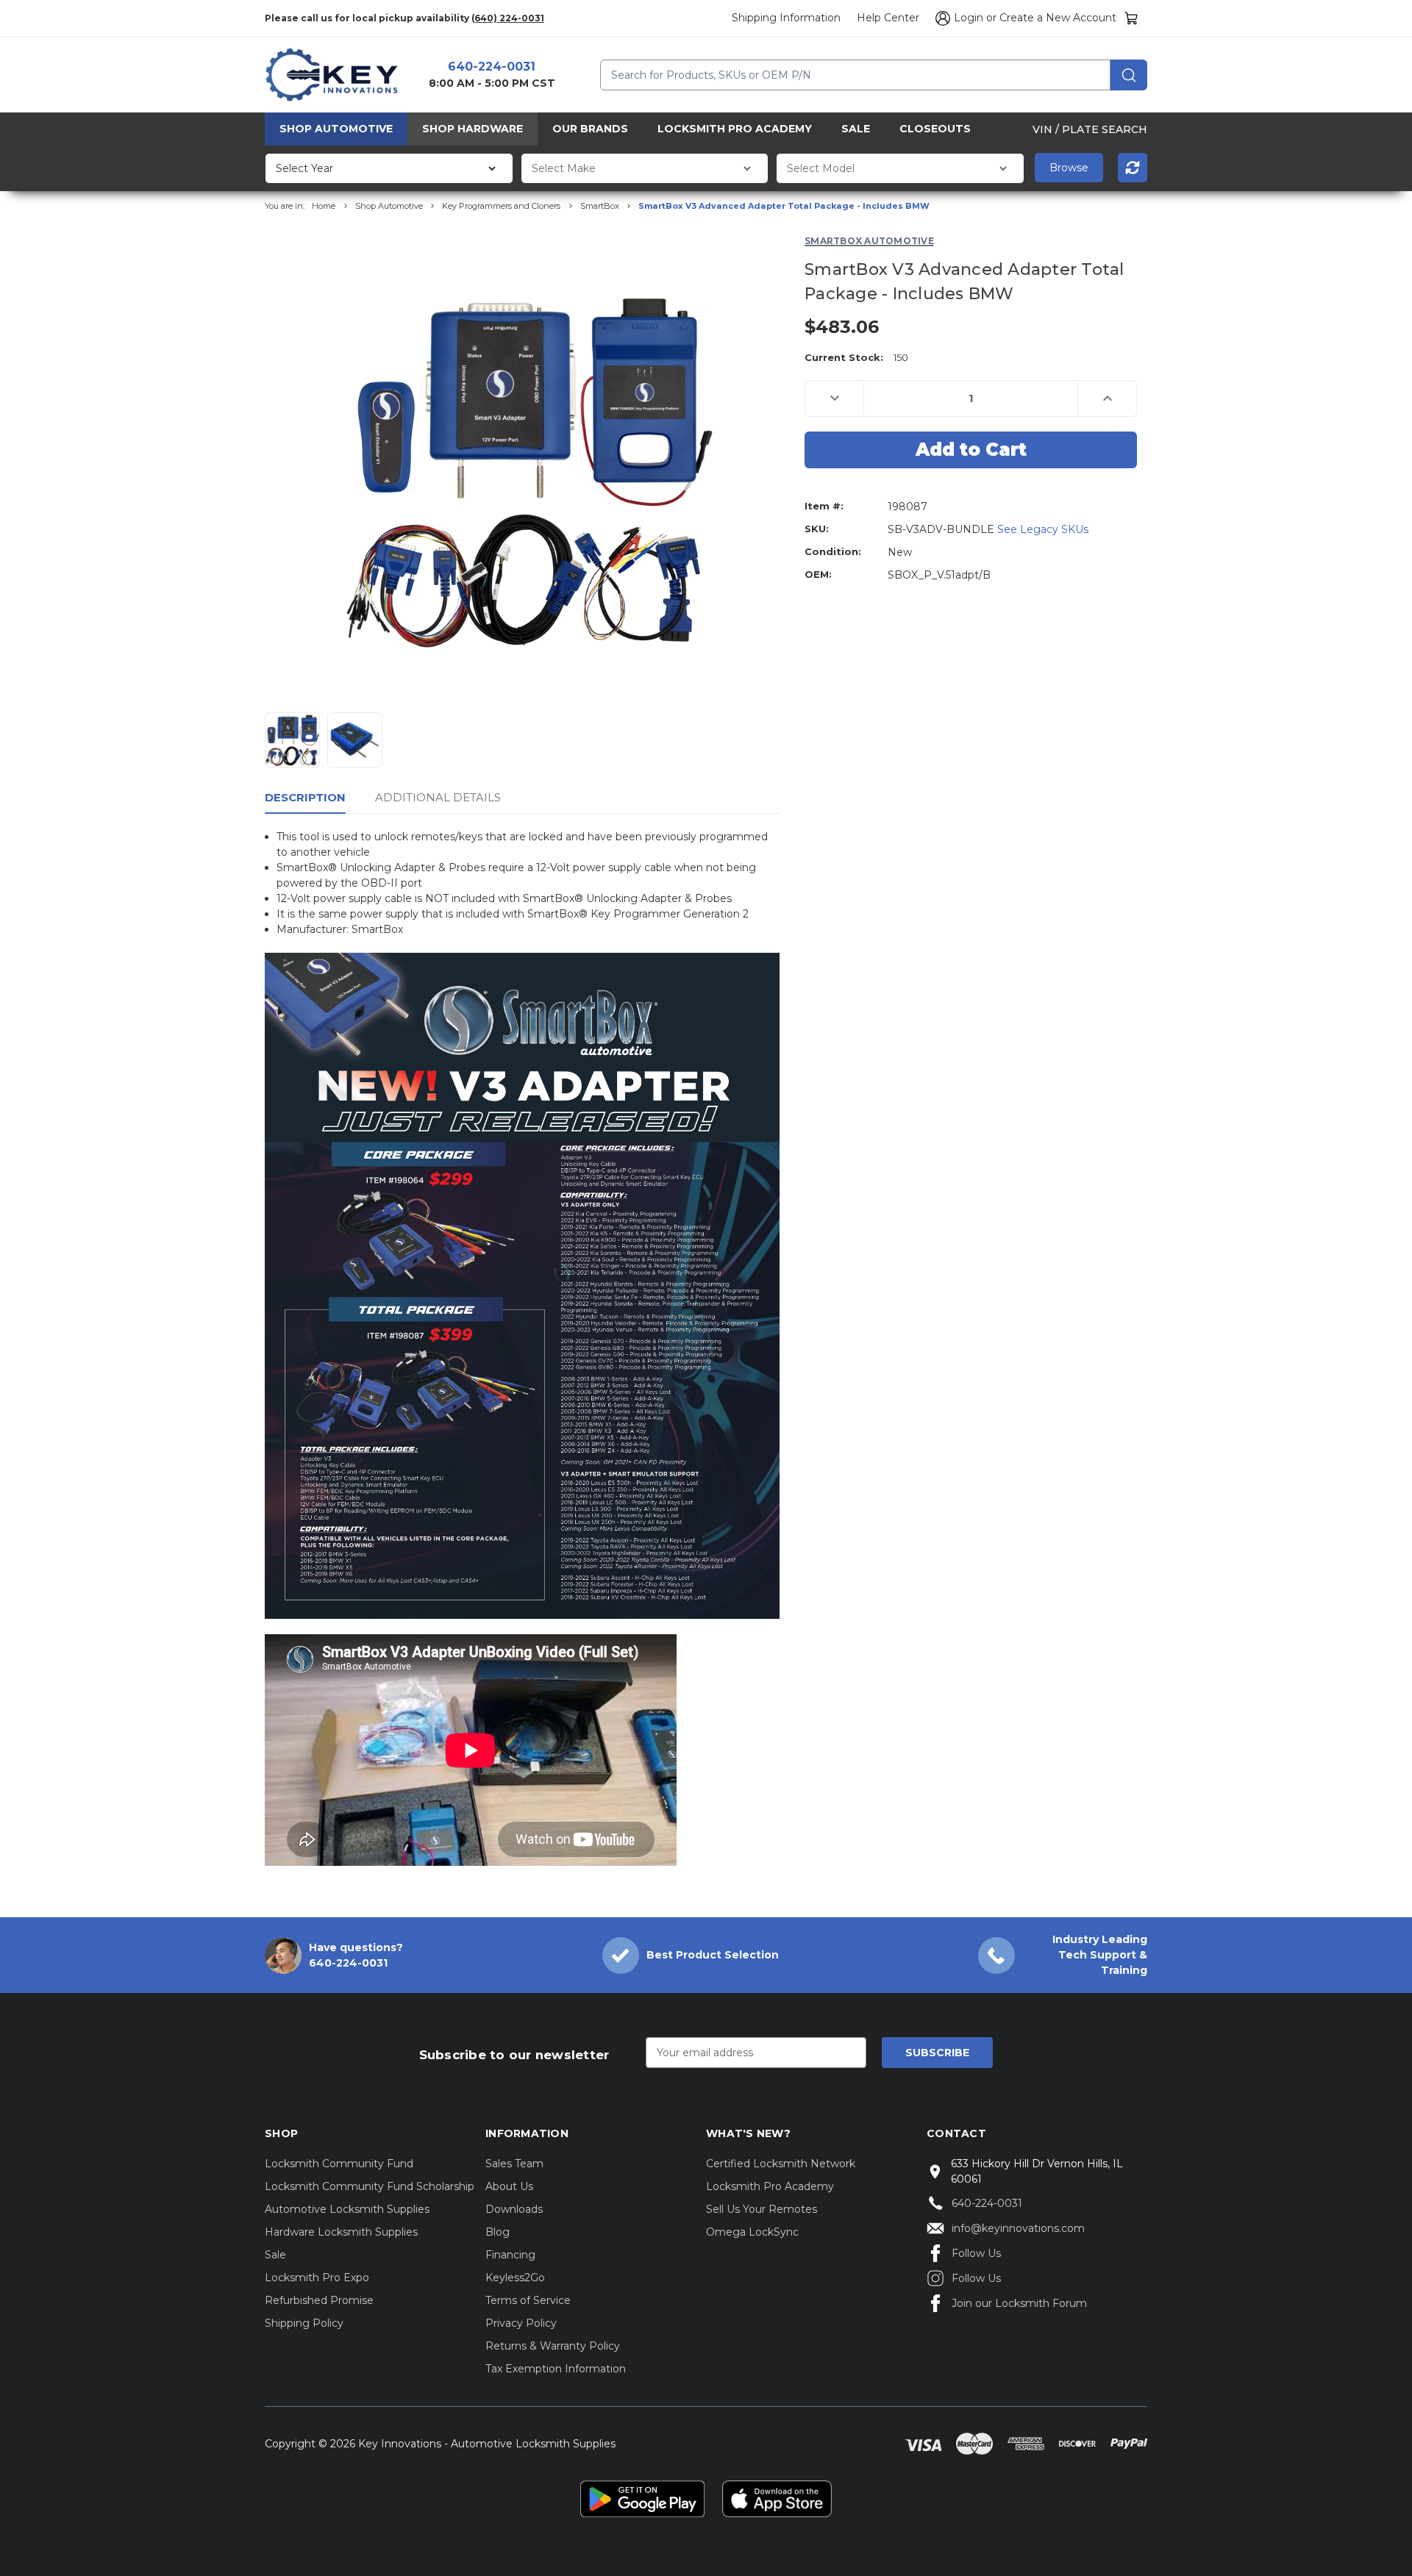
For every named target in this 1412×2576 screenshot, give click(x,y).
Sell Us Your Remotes (762, 2209)
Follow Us (976, 2253)
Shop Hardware (473, 129)
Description (305, 797)
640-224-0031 (492, 67)
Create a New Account (1058, 18)
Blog (498, 2232)
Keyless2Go (515, 2278)
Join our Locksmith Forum (1019, 2303)
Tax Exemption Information (556, 2369)
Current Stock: (856, 357)
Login (969, 18)
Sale (856, 129)
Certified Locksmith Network (781, 2164)
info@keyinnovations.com (1018, 2228)
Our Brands (590, 129)
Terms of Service (528, 2300)
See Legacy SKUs (1043, 529)
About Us (509, 2186)
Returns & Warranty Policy (553, 2346)
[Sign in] (941, 18)
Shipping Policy (304, 2323)
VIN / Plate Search (1090, 129)
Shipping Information (786, 18)
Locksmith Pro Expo (317, 2278)
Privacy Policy (521, 2323)
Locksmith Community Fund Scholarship (370, 2186)
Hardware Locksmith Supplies (341, 2232)
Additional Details (438, 797)
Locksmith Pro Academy (735, 129)
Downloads (514, 2209)
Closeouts (935, 129)
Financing (510, 2255)
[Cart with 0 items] (1132, 18)
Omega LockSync (752, 2232)
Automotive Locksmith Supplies (347, 2209)
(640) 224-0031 (508, 18)
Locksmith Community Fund (339, 2164)
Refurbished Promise (319, 2300)
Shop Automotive (336, 129)
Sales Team (514, 2164)
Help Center (888, 18)
